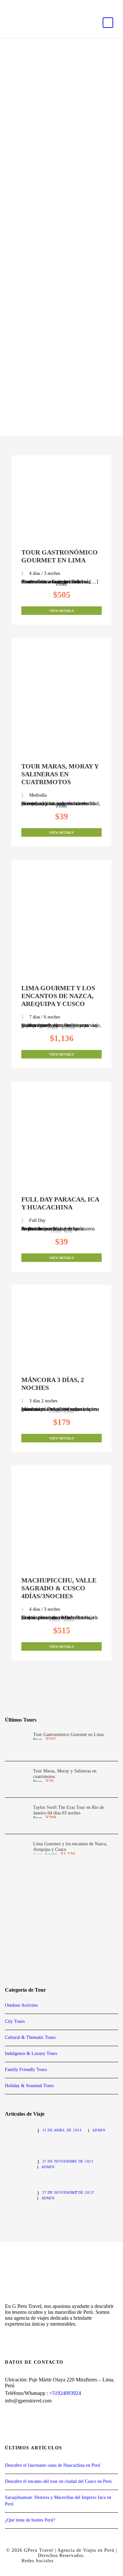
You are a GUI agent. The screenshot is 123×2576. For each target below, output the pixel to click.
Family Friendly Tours (26, 2070)
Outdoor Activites (21, 2005)
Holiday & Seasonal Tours (29, 2086)
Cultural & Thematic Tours (30, 2037)
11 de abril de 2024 (62, 2130)
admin (99, 2130)
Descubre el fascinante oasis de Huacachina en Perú (52, 2465)
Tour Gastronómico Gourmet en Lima (68, 1735)
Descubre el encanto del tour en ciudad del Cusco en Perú (58, 2481)
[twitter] (18, 4)
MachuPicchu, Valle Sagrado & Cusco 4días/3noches (59, 1588)
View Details (61, 611)
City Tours (15, 2021)
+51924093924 (65, 2393)
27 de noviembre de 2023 (68, 2161)
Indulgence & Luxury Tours (31, 2053)
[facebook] (6, 4)
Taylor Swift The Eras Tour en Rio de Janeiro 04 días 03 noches (69, 1810)
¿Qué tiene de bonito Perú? (30, 2520)
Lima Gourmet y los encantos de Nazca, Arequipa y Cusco (58, 996)
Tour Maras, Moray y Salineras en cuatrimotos (60, 774)
